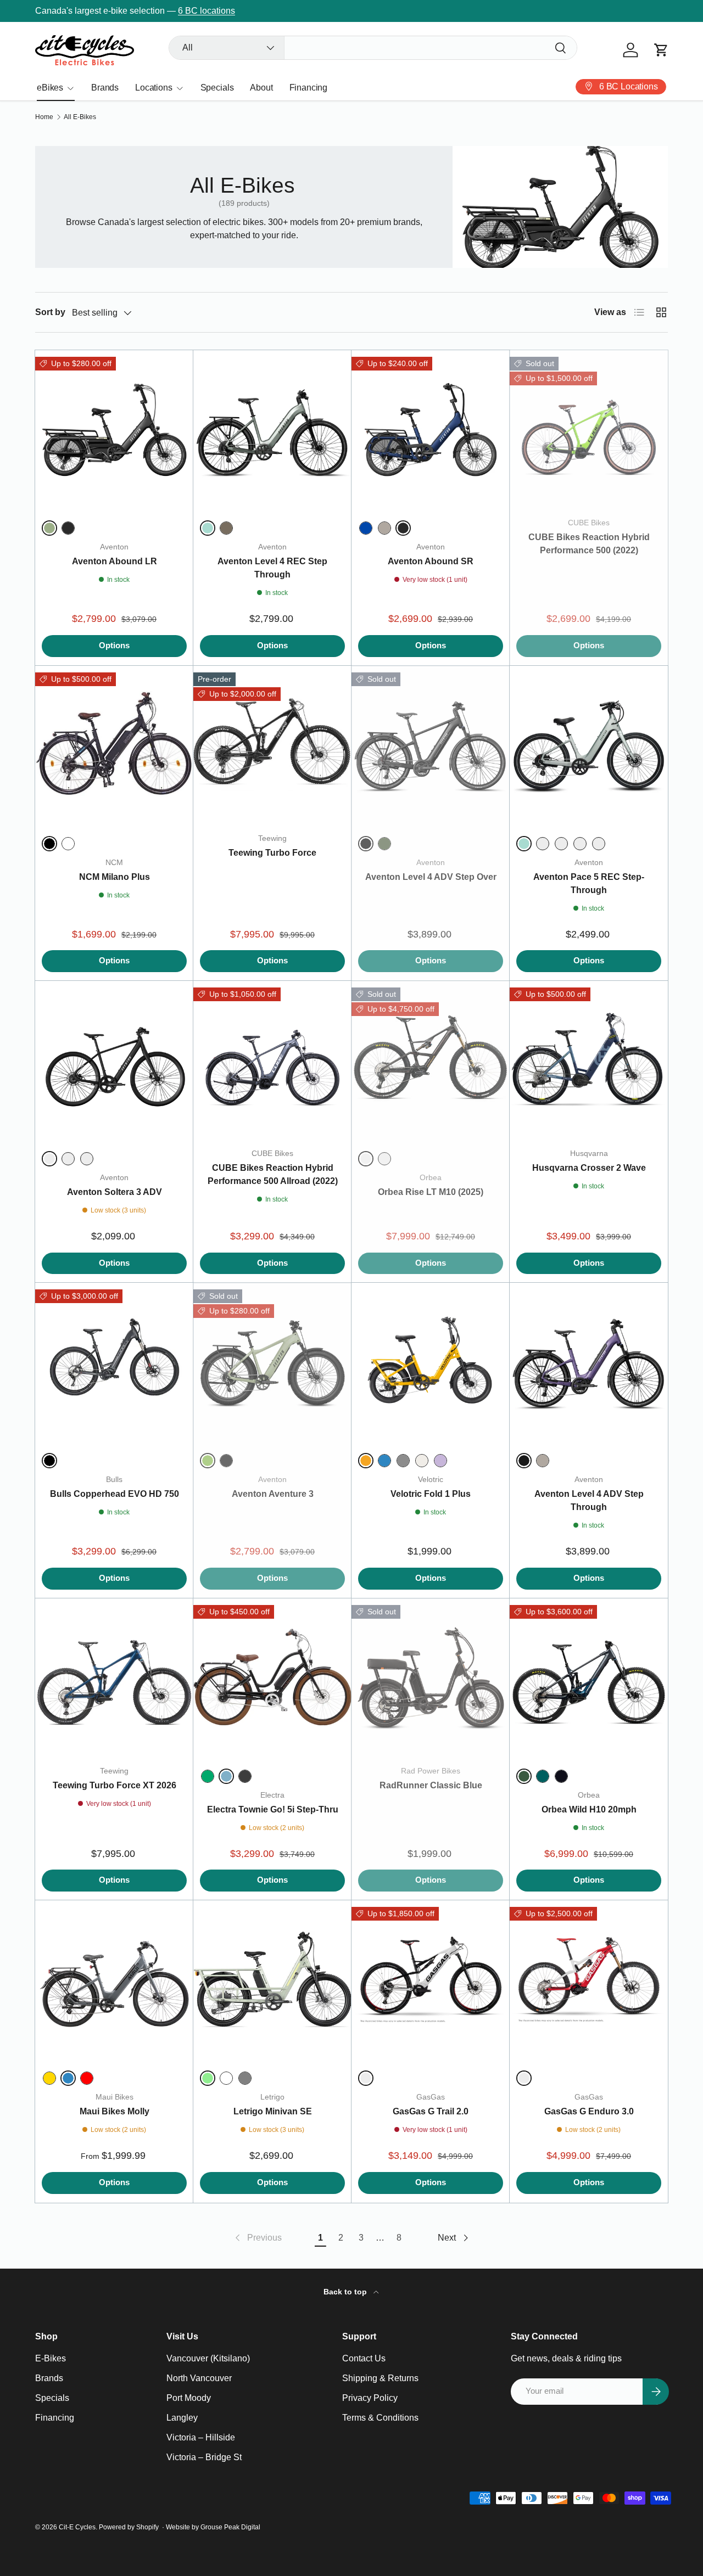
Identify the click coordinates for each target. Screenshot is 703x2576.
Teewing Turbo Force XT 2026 (115, 1785)
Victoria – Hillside (201, 2437)
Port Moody (189, 2398)
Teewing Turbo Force (272, 853)
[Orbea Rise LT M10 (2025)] (431, 1060)
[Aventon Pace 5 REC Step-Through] (589, 745)
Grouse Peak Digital (230, 2527)
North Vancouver (199, 2378)
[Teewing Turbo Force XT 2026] (114, 1677)
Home (44, 117)
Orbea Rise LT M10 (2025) (431, 1192)
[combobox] (373, 48)
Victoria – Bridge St (204, 2457)
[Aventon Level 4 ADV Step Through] (589, 1362)
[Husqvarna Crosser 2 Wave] (589, 1060)
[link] (257, 2238)
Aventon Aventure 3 (273, 1494)
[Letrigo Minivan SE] (272, 1979)
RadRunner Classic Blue (431, 1785)
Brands (105, 88)
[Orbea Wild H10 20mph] (589, 1677)
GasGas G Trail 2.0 (431, 2111)
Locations (154, 88)
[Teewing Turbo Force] (272, 745)
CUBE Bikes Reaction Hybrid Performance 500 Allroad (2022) (273, 1174)
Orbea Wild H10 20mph (589, 1809)
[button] (661, 50)
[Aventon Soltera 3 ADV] (114, 1060)
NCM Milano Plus (115, 877)
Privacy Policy (370, 2398)
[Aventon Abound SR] (431, 429)
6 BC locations (207, 11)
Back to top (346, 2292)
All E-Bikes (80, 117)
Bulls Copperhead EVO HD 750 (115, 1494)
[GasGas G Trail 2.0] (431, 1979)
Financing (309, 88)
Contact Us (364, 2358)
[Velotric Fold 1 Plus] (431, 1362)
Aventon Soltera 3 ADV (115, 1192)
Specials (217, 88)
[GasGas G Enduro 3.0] (589, 1979)
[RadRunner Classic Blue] (431, 1677)
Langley (182, 2418)
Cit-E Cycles (77, 2527)
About (261, 88)
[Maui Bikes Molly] (114, 1979)
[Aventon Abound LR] (114, 429)
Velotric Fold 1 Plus (431, 1494)
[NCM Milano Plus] (114, 745)
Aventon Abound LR (115, 561)
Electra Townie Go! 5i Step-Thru (273, 1809)
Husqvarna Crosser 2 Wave (589, 1168)
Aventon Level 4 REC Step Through (272, 568)
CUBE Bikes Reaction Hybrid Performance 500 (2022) (589, 544)
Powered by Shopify (129, 2527)
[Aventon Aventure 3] (272, 1362)
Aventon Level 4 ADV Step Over (431, 877)
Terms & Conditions (380, 2418)
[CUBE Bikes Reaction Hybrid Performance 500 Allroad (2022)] (272, 1060)
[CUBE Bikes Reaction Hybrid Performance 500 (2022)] (589, 429)
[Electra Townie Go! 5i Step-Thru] (272, 1677)
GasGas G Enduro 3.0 (589, 2111)
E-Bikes (51, 2358)
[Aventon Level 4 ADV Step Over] (431, 745)
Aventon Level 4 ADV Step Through (589, 1500)
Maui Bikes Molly (115, 2111)
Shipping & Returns (380, 2378)
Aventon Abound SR (431, 561)
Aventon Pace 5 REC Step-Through (589, 883)
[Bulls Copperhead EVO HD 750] (114, 1362)
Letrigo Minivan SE (273, 2111)
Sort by (50, 312)
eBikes (50, 88)
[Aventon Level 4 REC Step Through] (272, 429)
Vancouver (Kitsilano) (208, 2358)
